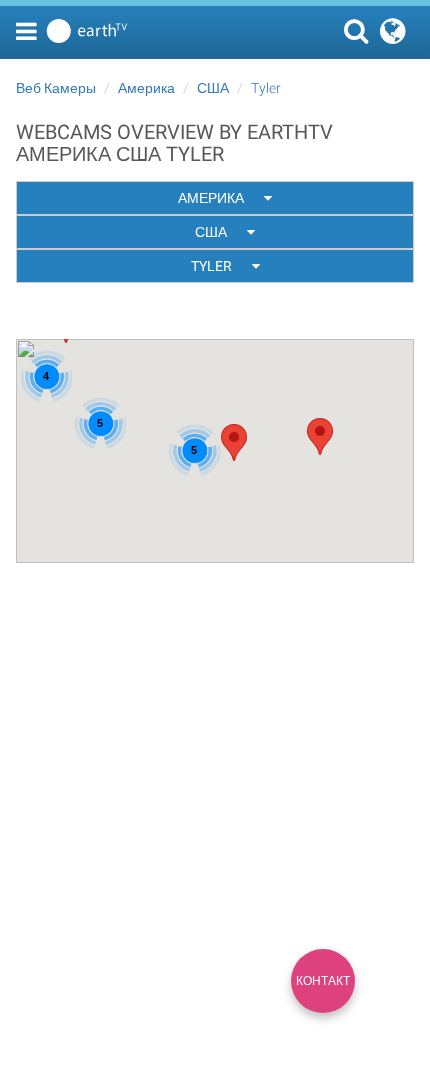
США (213, 88)
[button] (320, 436)
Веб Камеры (56, 88)
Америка (146, 88)
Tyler (266, 88)
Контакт (323, 981)
